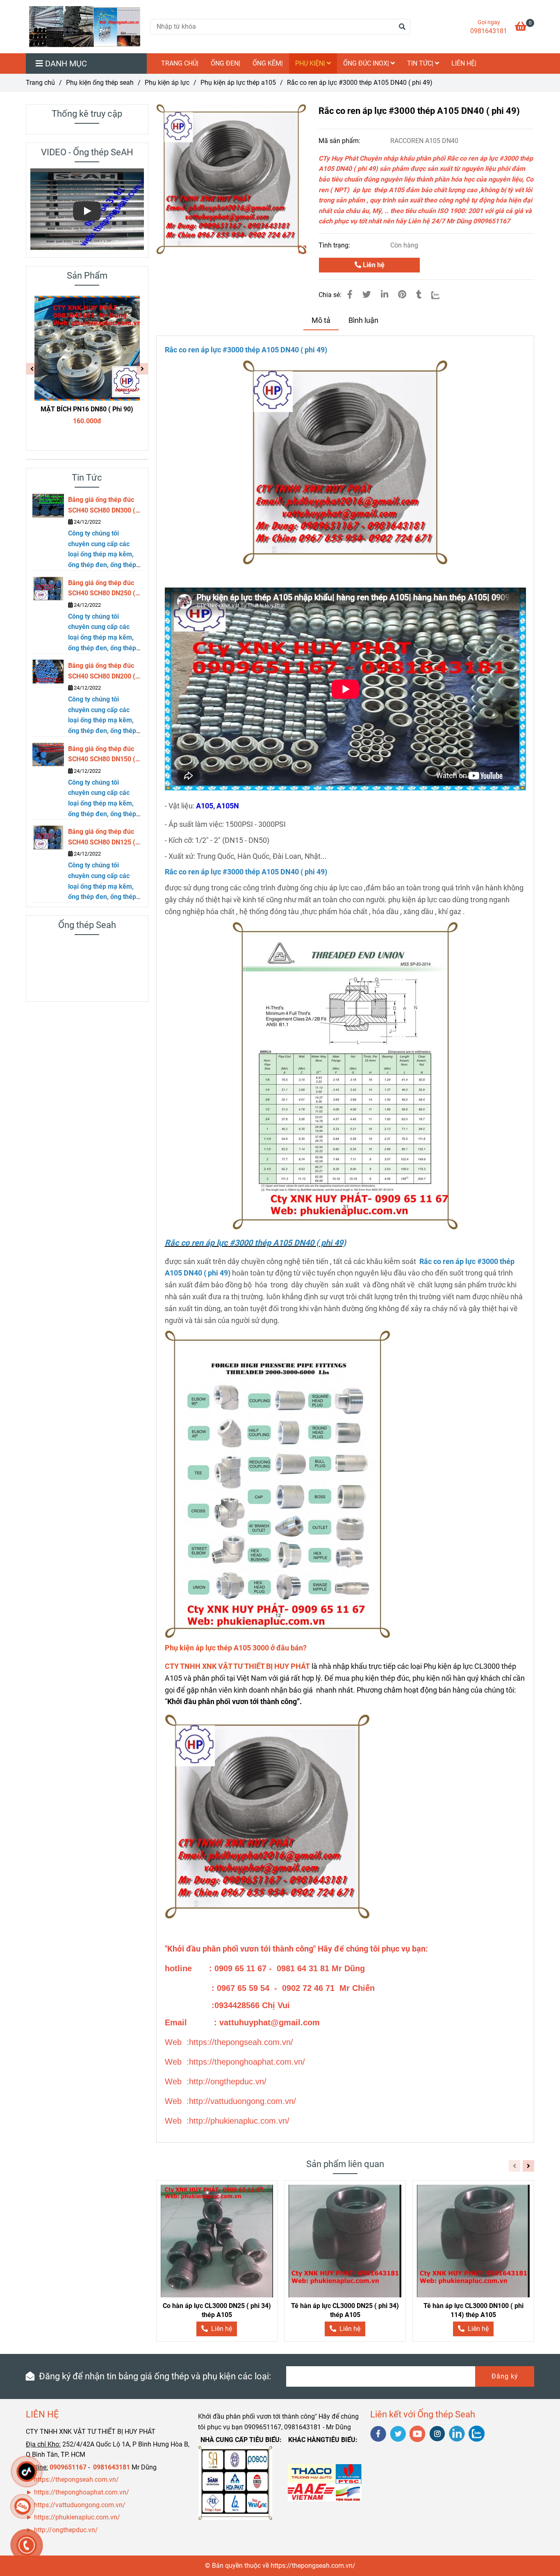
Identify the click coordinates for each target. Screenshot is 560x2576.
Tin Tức (87, 478)
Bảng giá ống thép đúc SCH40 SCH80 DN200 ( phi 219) (102, 672)
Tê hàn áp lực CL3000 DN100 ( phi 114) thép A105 (473, 2310)
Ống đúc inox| (367, 63)
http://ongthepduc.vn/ (66, 2530)
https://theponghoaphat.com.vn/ (82, 2492)
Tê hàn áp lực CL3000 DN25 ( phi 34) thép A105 (345, 2310)
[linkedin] (457, 2434)
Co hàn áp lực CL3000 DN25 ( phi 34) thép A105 (217, 2310)
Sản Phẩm (87, 276)
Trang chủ (40, 83)
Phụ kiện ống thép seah (100, 83)
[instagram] (437, 2434)
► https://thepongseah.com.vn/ (72, 2480)
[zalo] (477, 2434)
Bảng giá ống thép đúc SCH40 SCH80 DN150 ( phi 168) (102, 755)
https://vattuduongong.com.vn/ (81, 2505)
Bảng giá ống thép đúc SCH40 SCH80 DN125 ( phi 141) (102, 837)
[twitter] (398, 2434)
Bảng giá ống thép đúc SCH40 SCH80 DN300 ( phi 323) (102, 506)
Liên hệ (373, 265)
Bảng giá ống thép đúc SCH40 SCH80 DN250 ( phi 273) (102, 589)
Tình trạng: (335, 245)
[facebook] (378, 2434)
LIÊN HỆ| (464, 63)
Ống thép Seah (87, 925)
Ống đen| (225, 63)
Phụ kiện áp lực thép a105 (238, 83)
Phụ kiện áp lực (167, 83)
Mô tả (321, 320)
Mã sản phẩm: (340, 141)
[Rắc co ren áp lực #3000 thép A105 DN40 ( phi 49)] (85, 27)
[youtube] (418, 2434)
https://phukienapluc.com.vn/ (78, 2517)
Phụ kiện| (311, 63)
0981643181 (489, 31)
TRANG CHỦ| (180, 63)
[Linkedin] (385, 295)
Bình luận (363, 320)
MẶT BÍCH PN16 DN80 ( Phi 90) (87, 409)
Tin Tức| (421, 63)
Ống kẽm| (268, 63)
